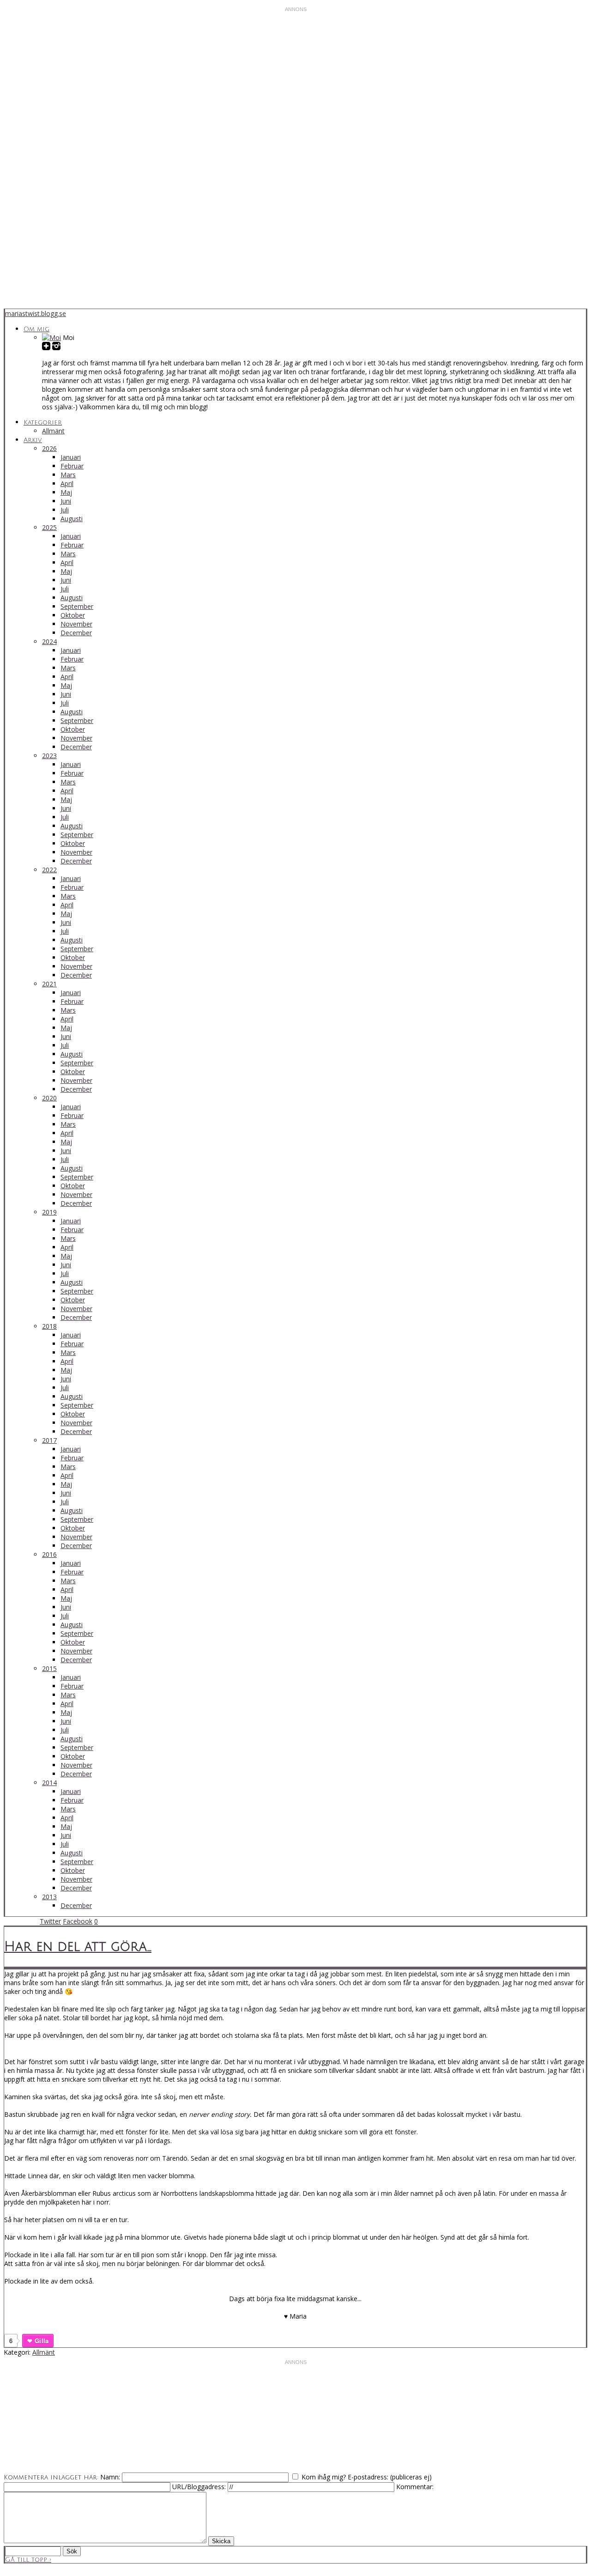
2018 (49, 1326)
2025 (49, 527)
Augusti (72, 519)
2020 (49, 1098)
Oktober (73, 615)
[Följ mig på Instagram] (56, 347)
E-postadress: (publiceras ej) (390, 2477)
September (77, 606)
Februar (72, 466)
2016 (49, 1554)
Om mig (36, 329)
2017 (49, 1440)
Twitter (50, 1921)
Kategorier (43, 422)
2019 (49, 1212)
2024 (49, 641)
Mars (68, 475)
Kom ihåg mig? (324, 2477)
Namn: (110, 2477)
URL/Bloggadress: (200, 2487)
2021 (49, 984)
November (76, 624)
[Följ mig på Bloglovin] (46, 347)
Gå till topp (28, 2560)
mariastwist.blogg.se (36, 313)
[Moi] (51, 337)
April (67, 483)
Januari (71, 457)
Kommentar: (415, 2487)
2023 (49, 756)
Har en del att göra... (78, 1947)
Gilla (42, 2341)
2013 (49, 1897)
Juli (65, 510)
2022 (49, 870)
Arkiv (33, 440)
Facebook (78, 1921)
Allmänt (53, 431)
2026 (49, 448)
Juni (66, 501)
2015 (49, 1668)
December (76, 633)
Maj (66, 492)
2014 (49, 1783)
